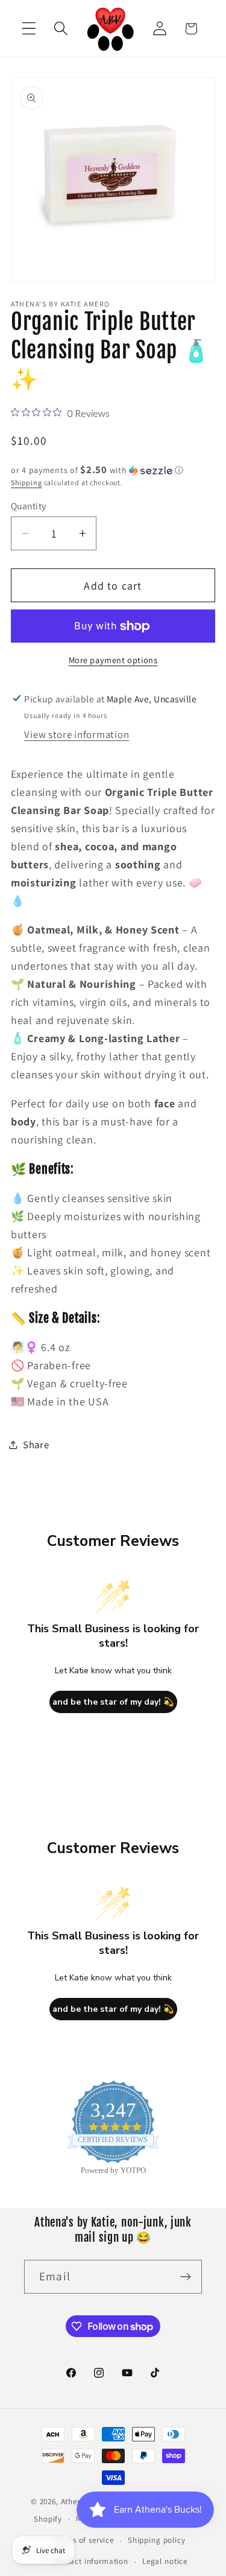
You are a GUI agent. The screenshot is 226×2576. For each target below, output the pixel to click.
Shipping (27, 482)
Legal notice (165, 2561)
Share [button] (36, 1445)
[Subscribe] (185, 2277)
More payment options (113, 660)
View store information (77, 734)
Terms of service (84, 2540)
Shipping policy (157, 2540)
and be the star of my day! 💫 (113, 1702)
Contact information (90, 2561)
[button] (29, 29)
